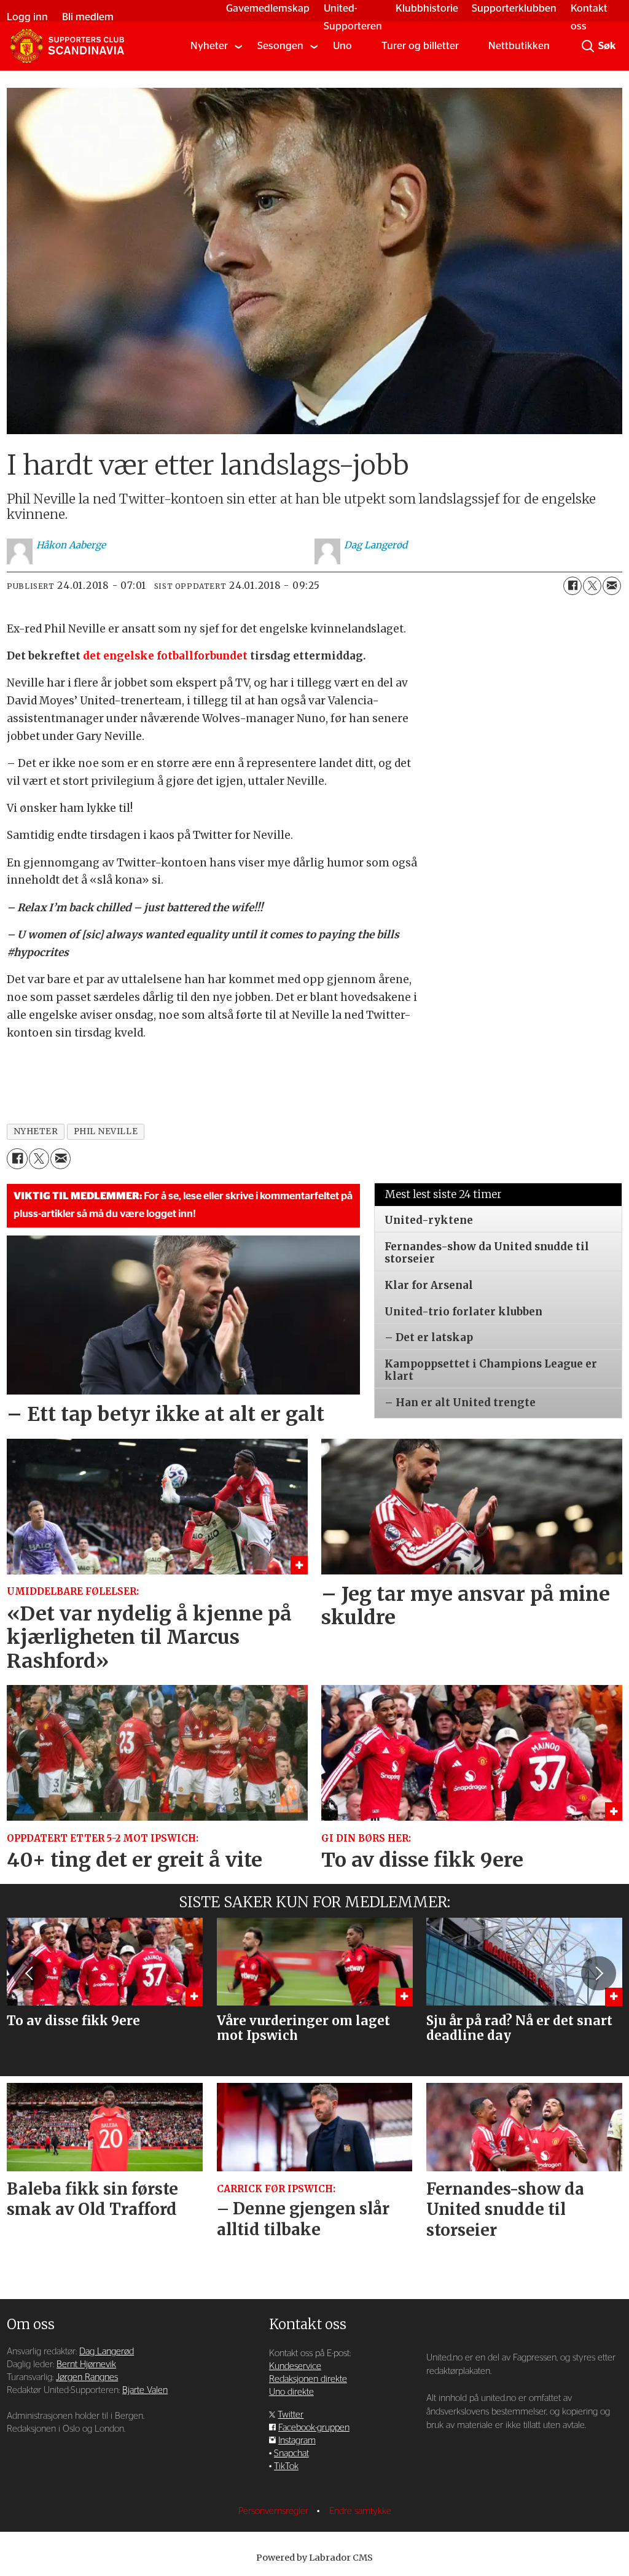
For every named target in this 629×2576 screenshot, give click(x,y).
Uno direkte (291, 2392)
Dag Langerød (107, 2352)
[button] (30, 1973)
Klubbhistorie (427, 8)
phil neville (106, 1131)
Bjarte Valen (145, 2390)
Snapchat (291, 2453)
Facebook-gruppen (314, 2428)
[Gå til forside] (67, 46)
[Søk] (588, 46)
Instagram (297, 2441)
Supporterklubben (514, 8)
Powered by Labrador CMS (314, 2558)
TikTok (286, 2466)
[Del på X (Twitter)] (592, 586)
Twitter (291, 2415)
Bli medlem (88, 17)
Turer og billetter (420, 46)
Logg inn (27, 17)
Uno (342, 46)
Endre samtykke (360, 2511)
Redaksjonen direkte (308, 2379)
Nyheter (209, 46)
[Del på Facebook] (572, 586)
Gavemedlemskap (268, 8)
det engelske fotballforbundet (165, 656)
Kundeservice (295, 2366)
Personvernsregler (275, 2511)
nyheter (36, 1131)
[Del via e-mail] (612, 586)
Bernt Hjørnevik (86, 2364)
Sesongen (280, 46)
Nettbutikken (519, 46)
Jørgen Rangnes (87, 2377)
